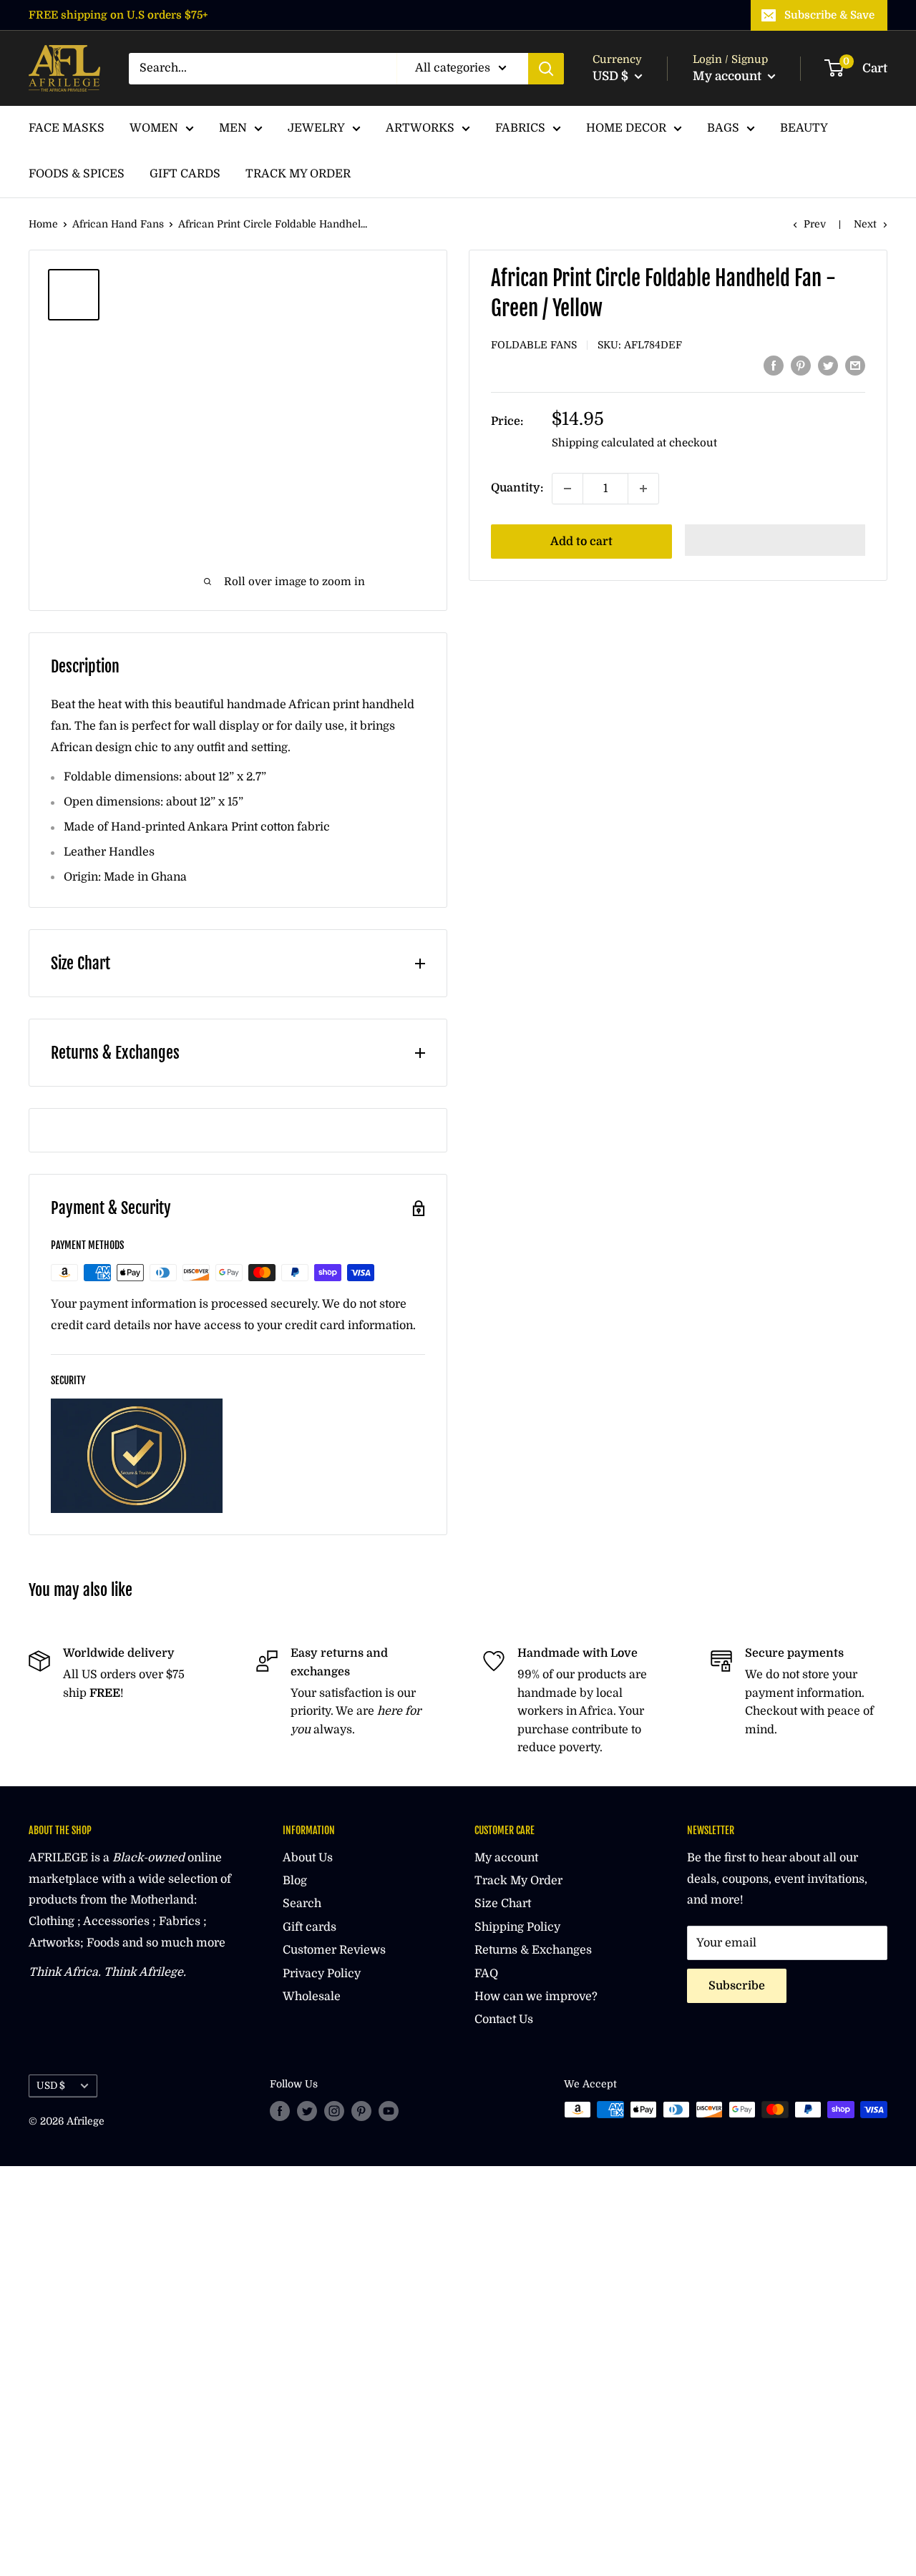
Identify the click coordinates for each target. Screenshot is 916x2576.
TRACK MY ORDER (298, 174)
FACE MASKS (67, 128)
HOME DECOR (626, 128)
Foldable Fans (534, 345)
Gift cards (310, 1927)
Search (302, 1904)
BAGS (723, 128)
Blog (295, 1881)
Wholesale (312, 1997)
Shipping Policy (517, 1927)
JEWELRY (316, 128)
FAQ (486, 1974)
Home (43, 224)
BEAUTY (804, 128)
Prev (815, 224)
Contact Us (504, 2019)
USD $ (51, 2086)
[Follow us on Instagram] (334, 2111)
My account (729, 76)
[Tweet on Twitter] (828, 366)
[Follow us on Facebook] (280, 2111)
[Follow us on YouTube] (389, 2111)
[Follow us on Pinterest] (361, 2111)
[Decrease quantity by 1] (567, 489)
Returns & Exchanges (533, 1950)
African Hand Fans (118, 224)
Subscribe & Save (829, 15)
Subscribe (737, 1986)
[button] (775, 540)
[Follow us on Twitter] (307, 2111)
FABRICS (520, 128)
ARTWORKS (420, 128)
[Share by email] (855, 366)
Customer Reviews (334, 1950)
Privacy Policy (322, 1974)
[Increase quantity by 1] (643, 489)
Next (865, 224)
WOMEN (154, 128)
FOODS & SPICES (77, 174)
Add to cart (581, 542)
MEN (233, 128)
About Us (308, 1858)
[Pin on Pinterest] (801, 366)
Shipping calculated (603, 443)
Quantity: (517, 488)
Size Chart (503, 1904)
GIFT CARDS (185, 174)
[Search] (546, 69)
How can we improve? (536, 1997)
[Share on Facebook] (774, 366)
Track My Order (518, 1881)
